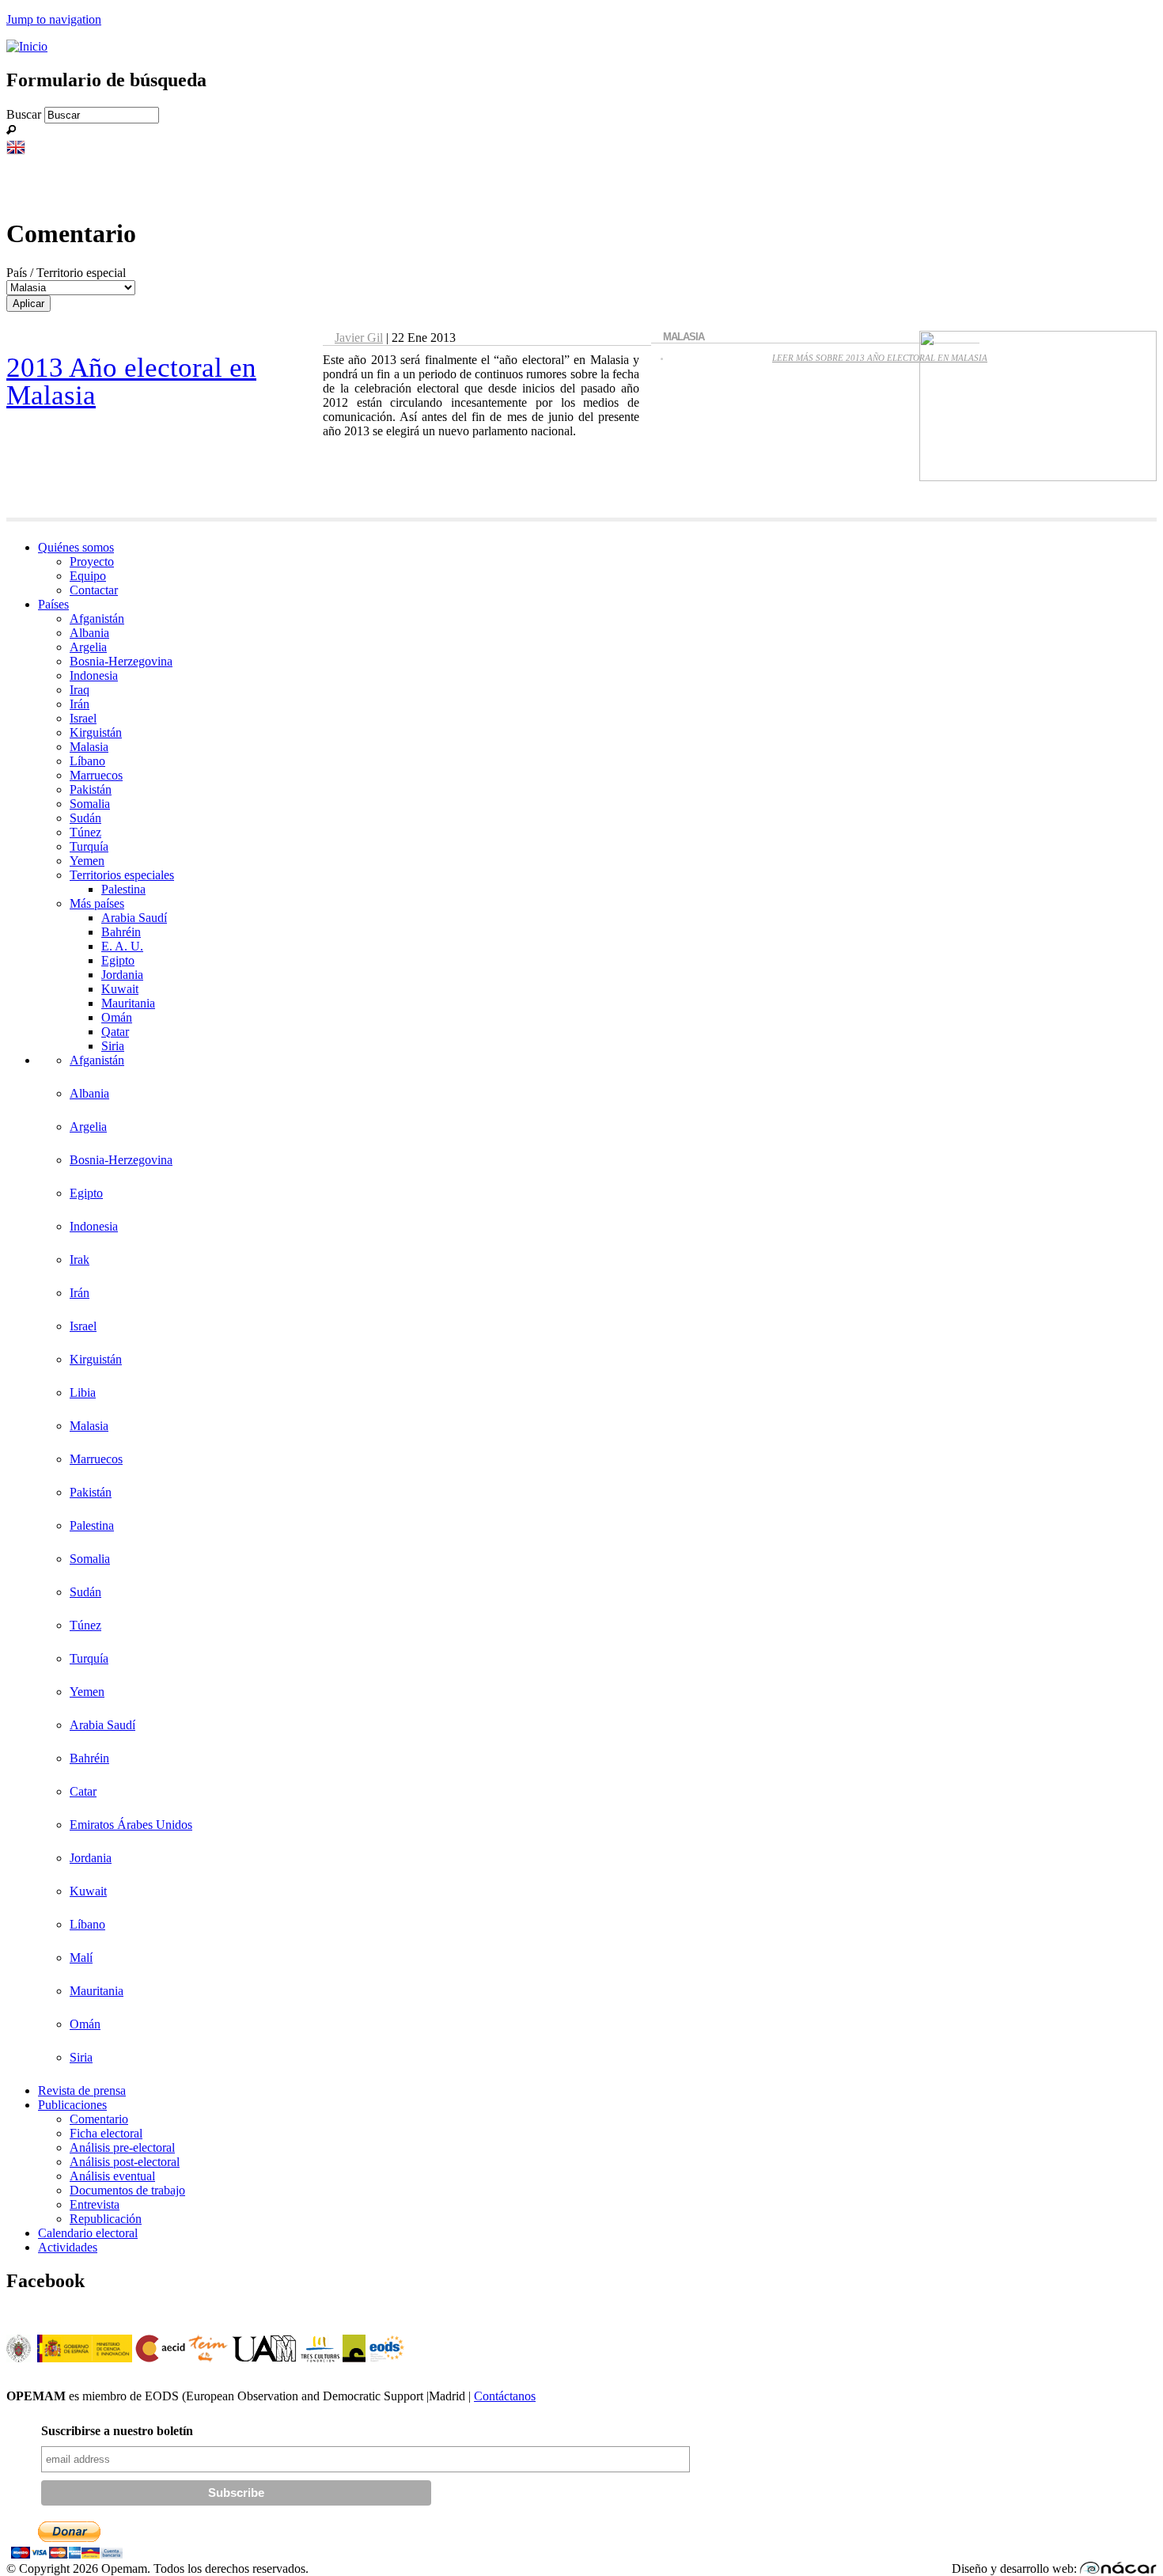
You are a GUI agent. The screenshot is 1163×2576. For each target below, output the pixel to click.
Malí (81, 1958)
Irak (80, 1260)
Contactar (94, 590)
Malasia (89, 747)
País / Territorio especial (66, 273)
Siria (113, 1046)
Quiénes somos (76, 547)
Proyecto (92, 561)
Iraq (80, 690)
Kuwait (120, 989)
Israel (83, 718)
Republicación (106, 2219)
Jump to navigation (54, 19)
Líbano (87, 761)
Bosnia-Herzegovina (121, 661)
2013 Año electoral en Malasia (131, 381)
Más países (97, 903)
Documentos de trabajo (127, 2190)
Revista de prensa (82, 2090)
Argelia (88, 647)
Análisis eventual (112, 2176)
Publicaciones (72, 2105)
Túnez (85, 832)
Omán (117, 1017)
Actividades (68, 2247)
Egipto (118, 960)
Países (53, 604)
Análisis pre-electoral (122, 2147)
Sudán (85, 818)
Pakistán (91, 789)
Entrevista (95, 2204)
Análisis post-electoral (125, 2162)
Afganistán (97, 618)
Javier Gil (359, 338)
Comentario (99, 2119)
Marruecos (96, 775)
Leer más (880, 358)
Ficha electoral (106, 2133)
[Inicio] (27, 46)
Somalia (90, 804)
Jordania (122, 975)
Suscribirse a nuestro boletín (117, 2431)
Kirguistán (96, 732)
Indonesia (94, 675)
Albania (89, 633)
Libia (83, 1392)
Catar (83, 1791)
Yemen (87, 861)
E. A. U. (122, 946)
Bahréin (121, 932)
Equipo (88, 576)
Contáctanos (505, 2396)
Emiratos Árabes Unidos (131, 1825)
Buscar (25, 114)
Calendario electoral (88, 2233)
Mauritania (128, 1003)
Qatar (115, 1032)
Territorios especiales (122, 875)
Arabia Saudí (134, 918)
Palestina (123, 889)
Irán (80, 704)
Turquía (89, 846)
